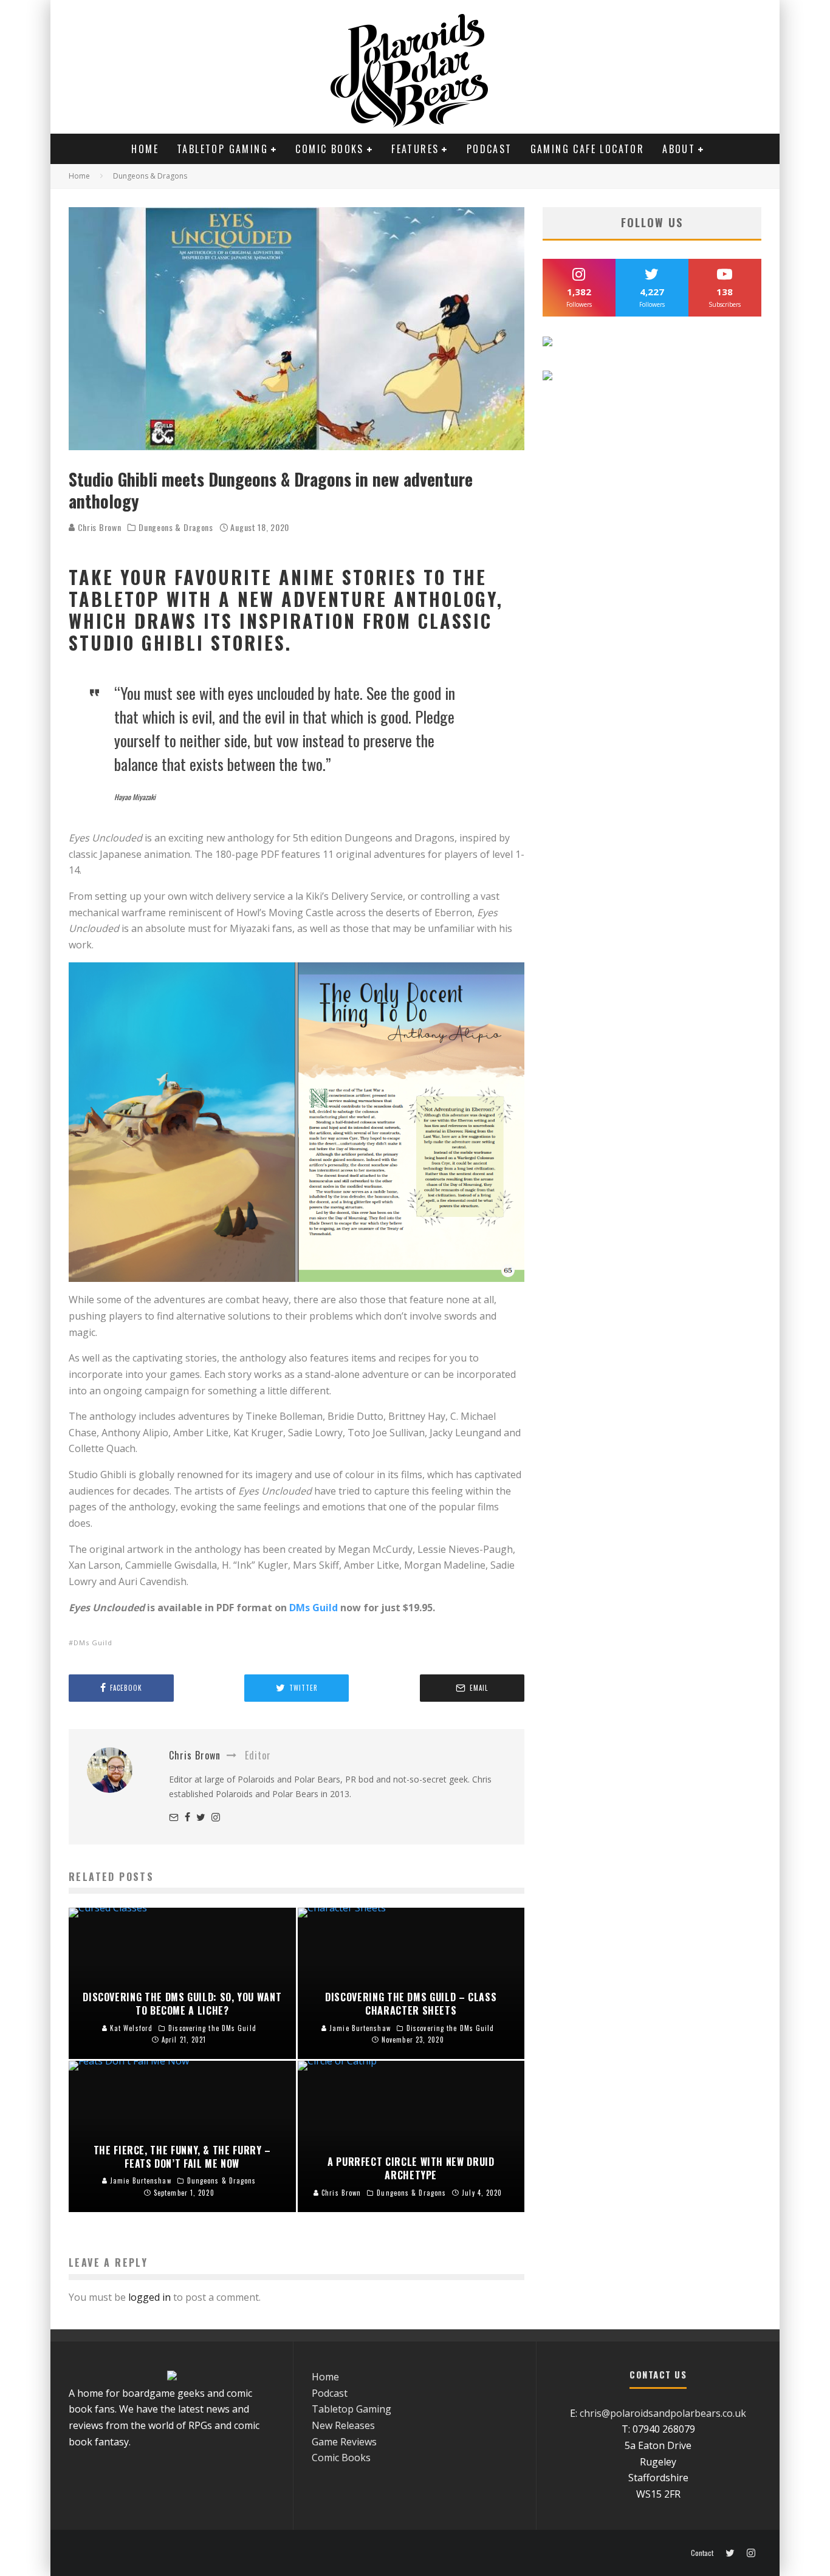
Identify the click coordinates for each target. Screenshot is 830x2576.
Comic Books (329, 149)
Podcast (489, 149)
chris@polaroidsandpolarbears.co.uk (663, 2413)
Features (415, 149)
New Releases (343, 2425)
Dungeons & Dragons (176, 527)
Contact (702, 2553)
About (679, 149)
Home (145, 149)
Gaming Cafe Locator (588, 149)
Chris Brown (98, 527)
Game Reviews (344, 2442)
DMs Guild (314, 1608)
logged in (149, 2297)
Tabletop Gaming (222, 149)
